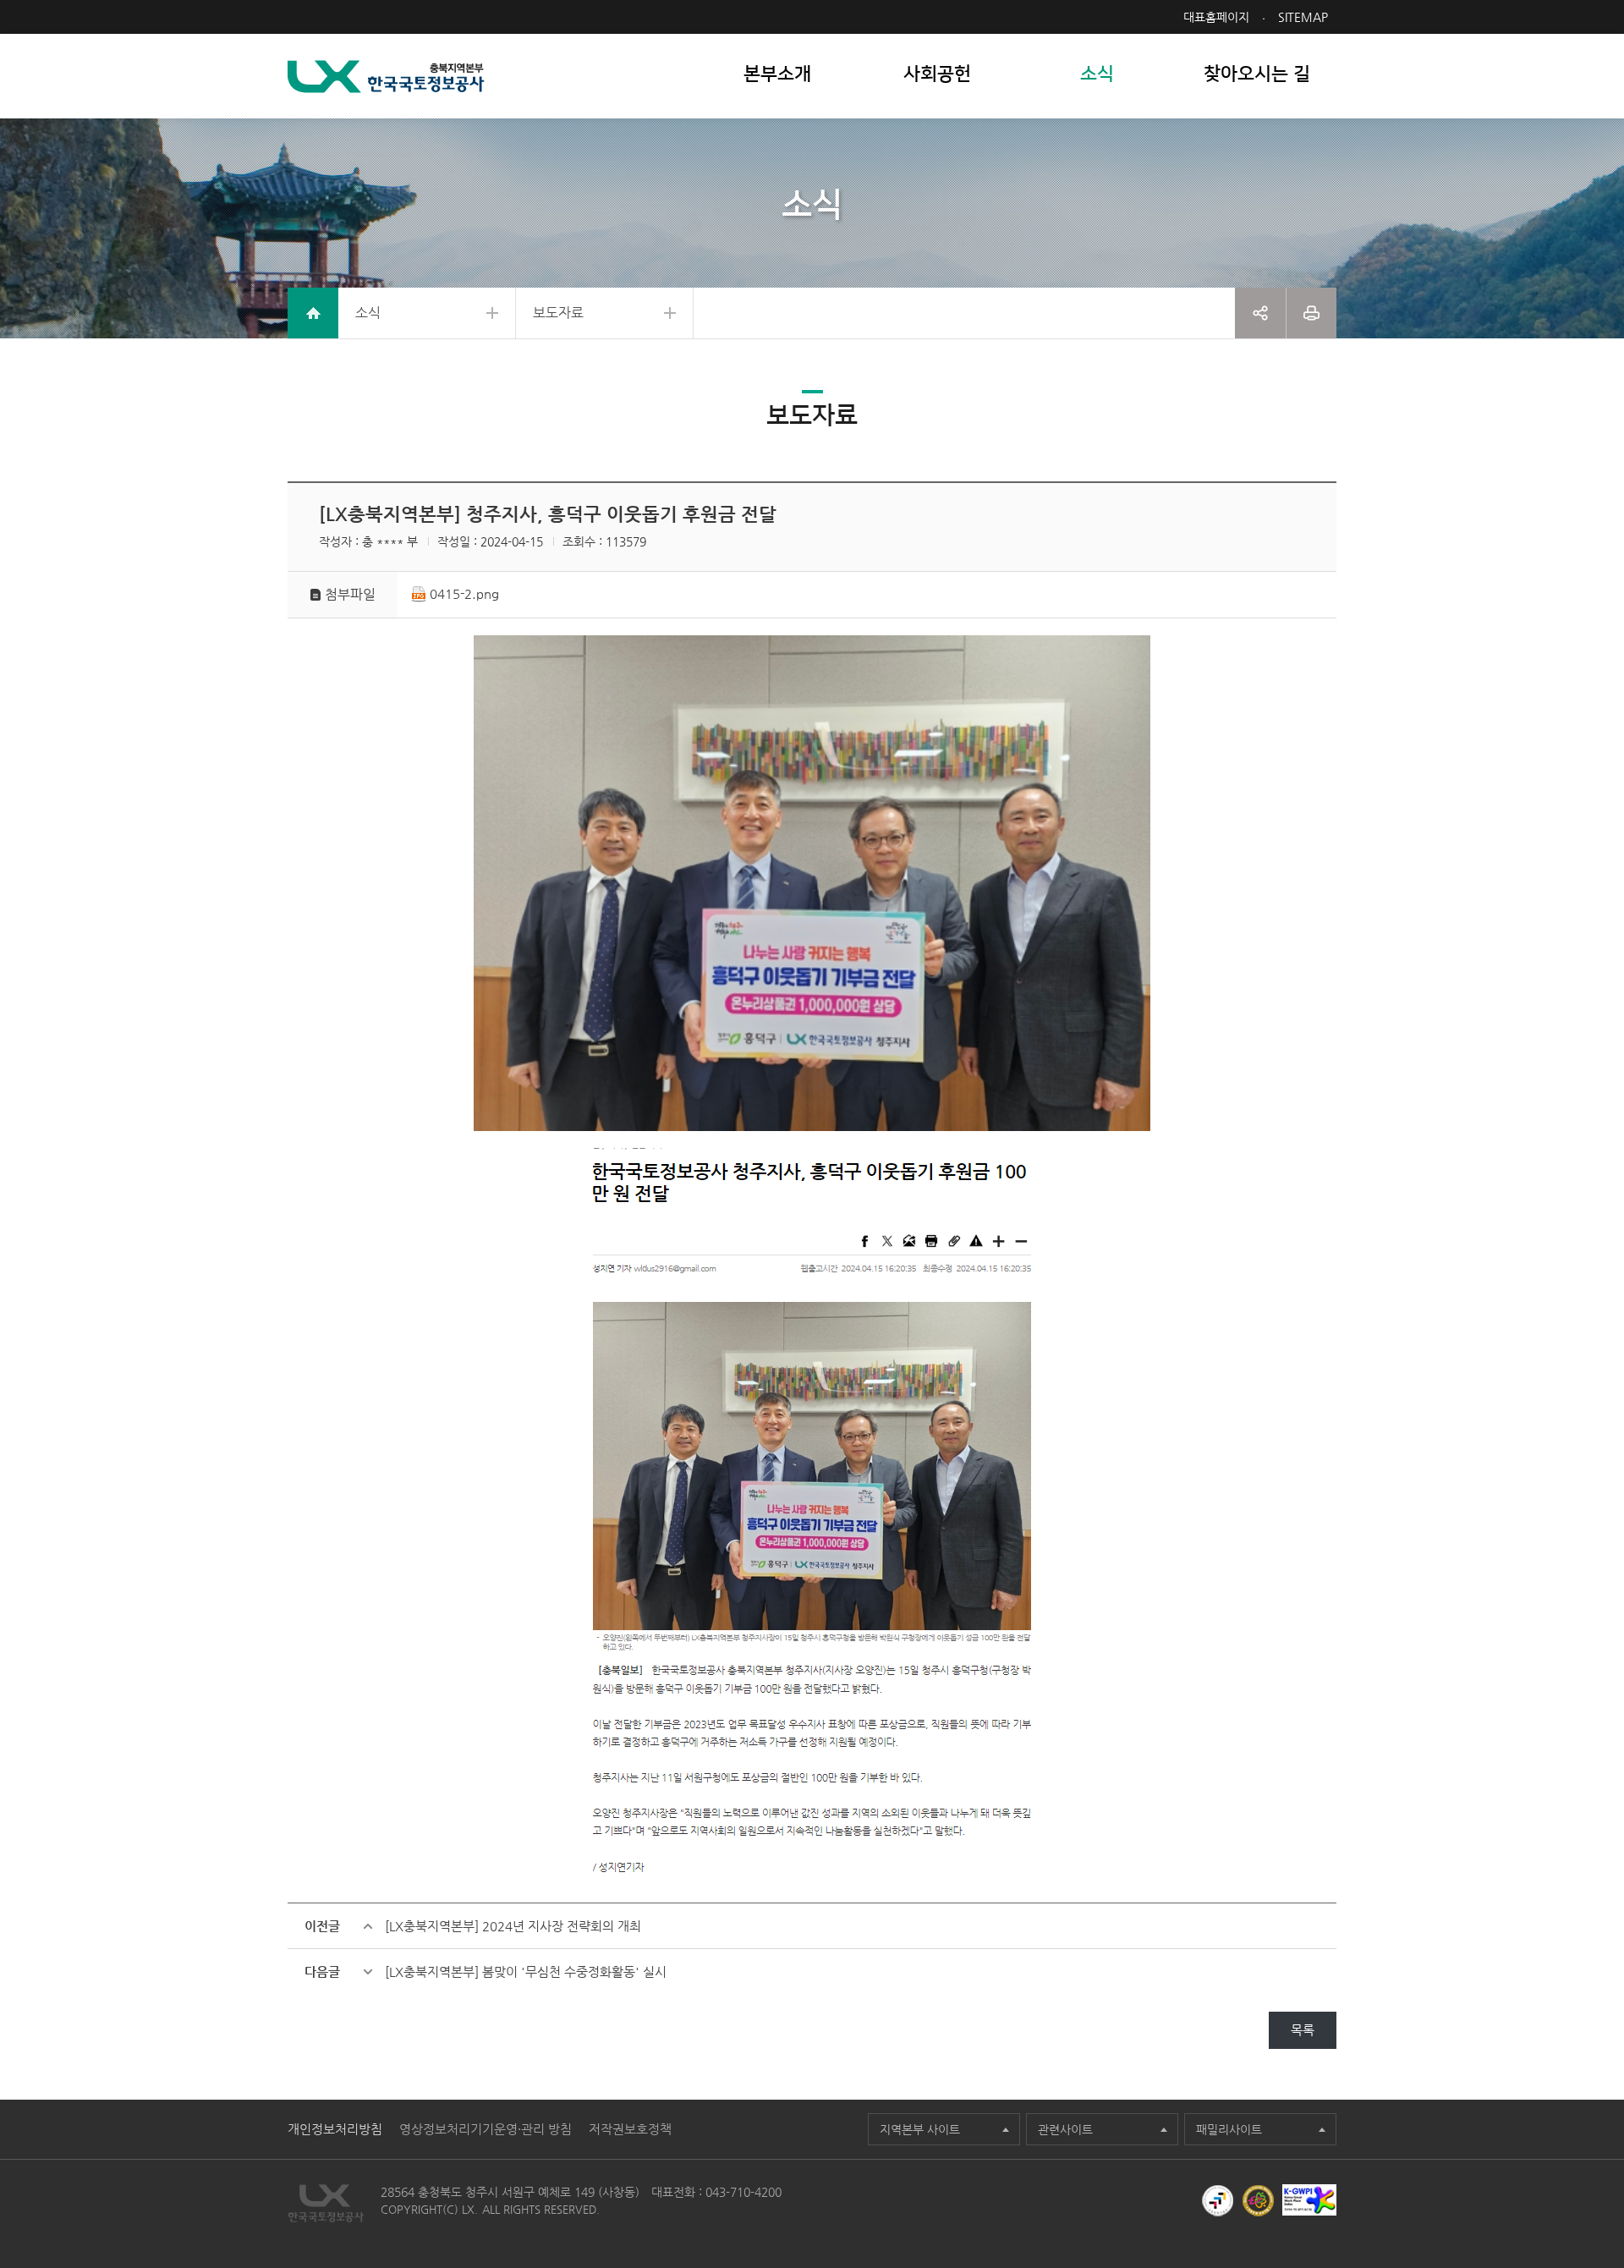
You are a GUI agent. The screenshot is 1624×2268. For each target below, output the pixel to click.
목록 (1303, 2030)
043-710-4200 (743, 2192)
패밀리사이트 (1229, 2129)
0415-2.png (464, 593)
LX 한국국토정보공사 (386, 77)
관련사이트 (1065, 2129)
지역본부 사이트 (920, 2129)
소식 (368, 313)
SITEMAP (1303, 17)
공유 (1260, 313)
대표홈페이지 (1216, 17)
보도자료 (558, 313)
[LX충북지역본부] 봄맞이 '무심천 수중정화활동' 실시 (526, 1971)
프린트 (1311, 313)
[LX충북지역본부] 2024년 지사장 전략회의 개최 (513, 1926)
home (313, 313)
